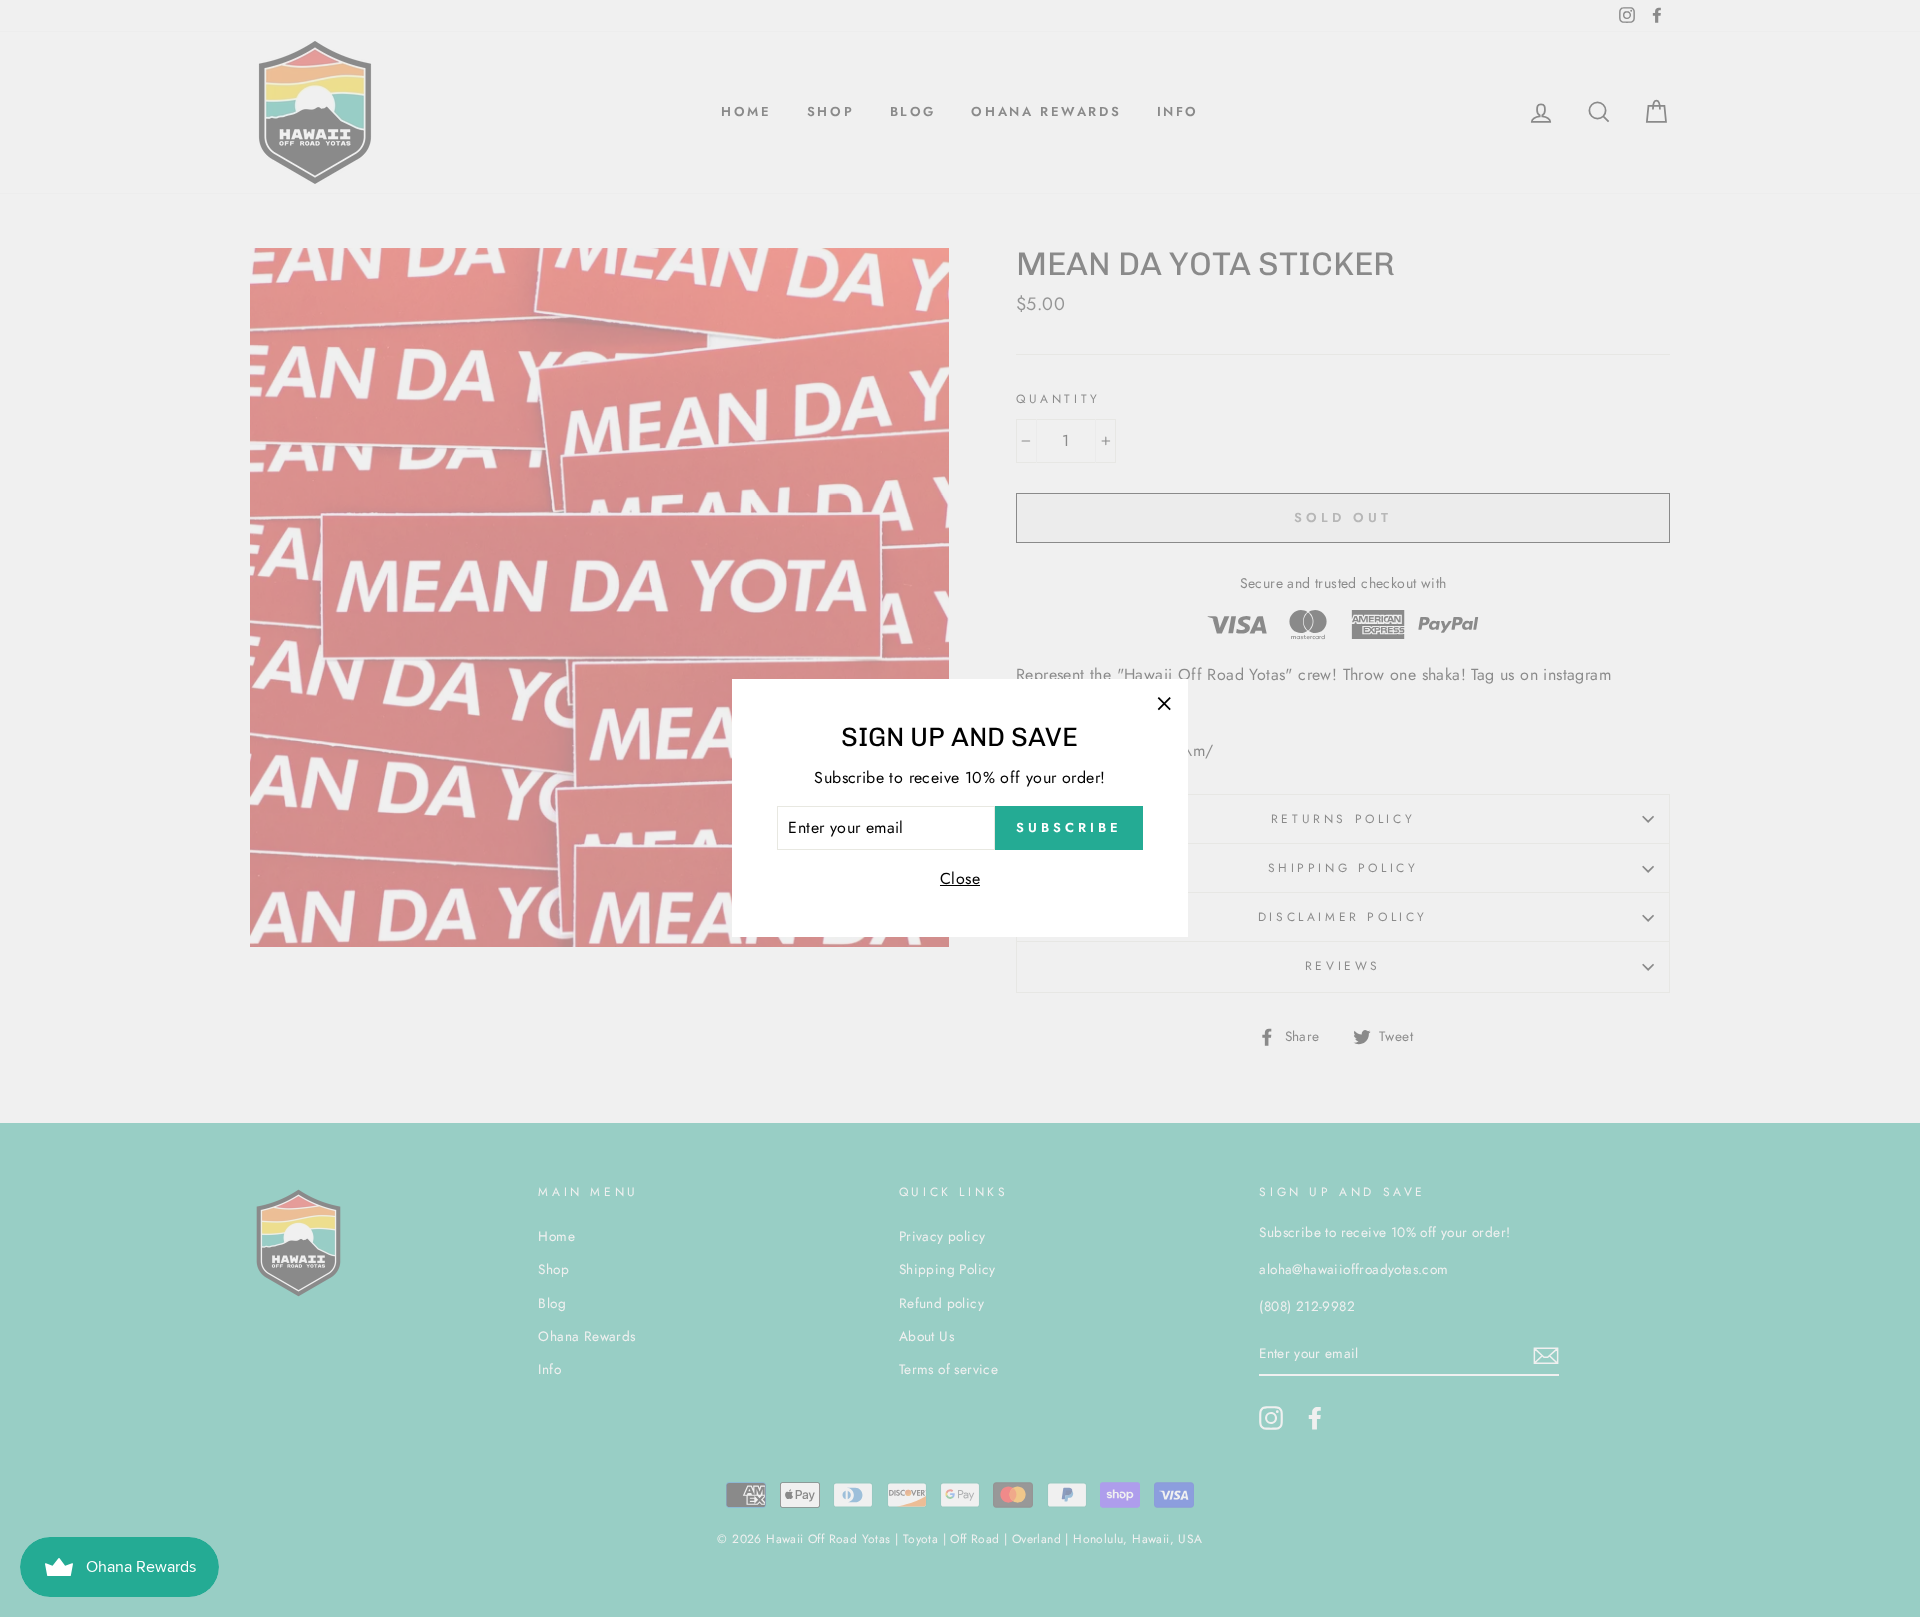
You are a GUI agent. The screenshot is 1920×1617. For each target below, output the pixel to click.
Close (960, 878)
